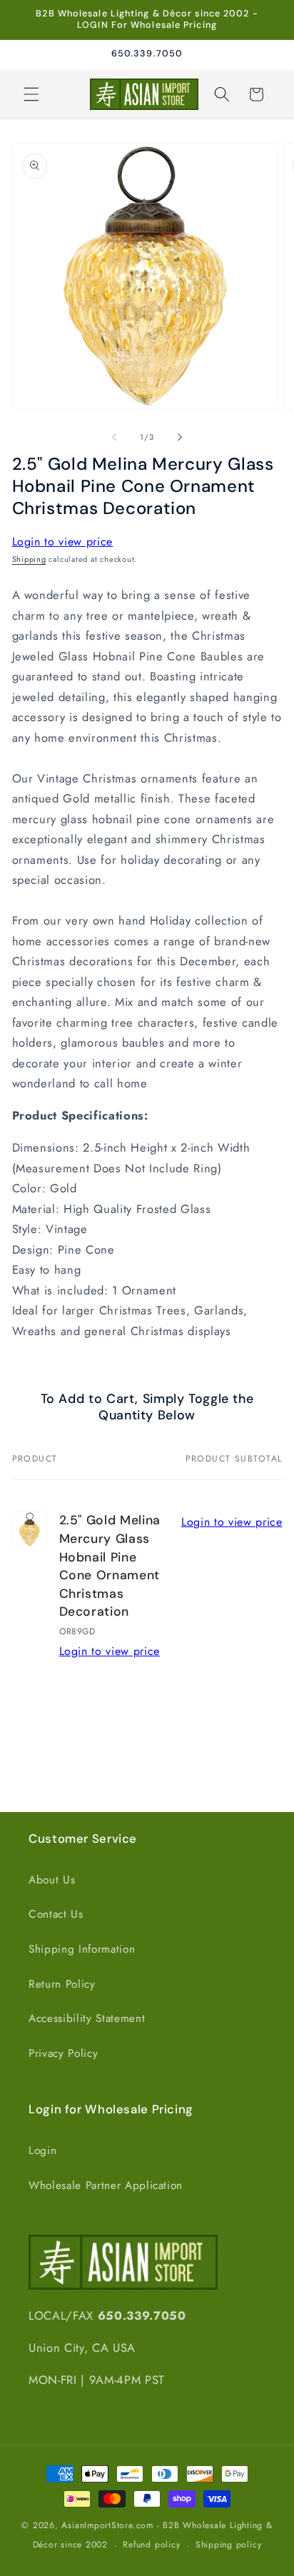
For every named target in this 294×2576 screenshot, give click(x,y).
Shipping (29, 559)
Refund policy (151, 2545)
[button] (31, 94)
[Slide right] (180, 437)
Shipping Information (82, 1949)
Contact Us (56, 1914)
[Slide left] (114, 437)
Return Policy (62, 1984)
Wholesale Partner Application (106, 2185)
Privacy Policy (63, 2053)
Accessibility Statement (87, 2018)
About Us (52, 1880)
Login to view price (63, 542)
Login (42, 2150)
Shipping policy (229, 2545)
